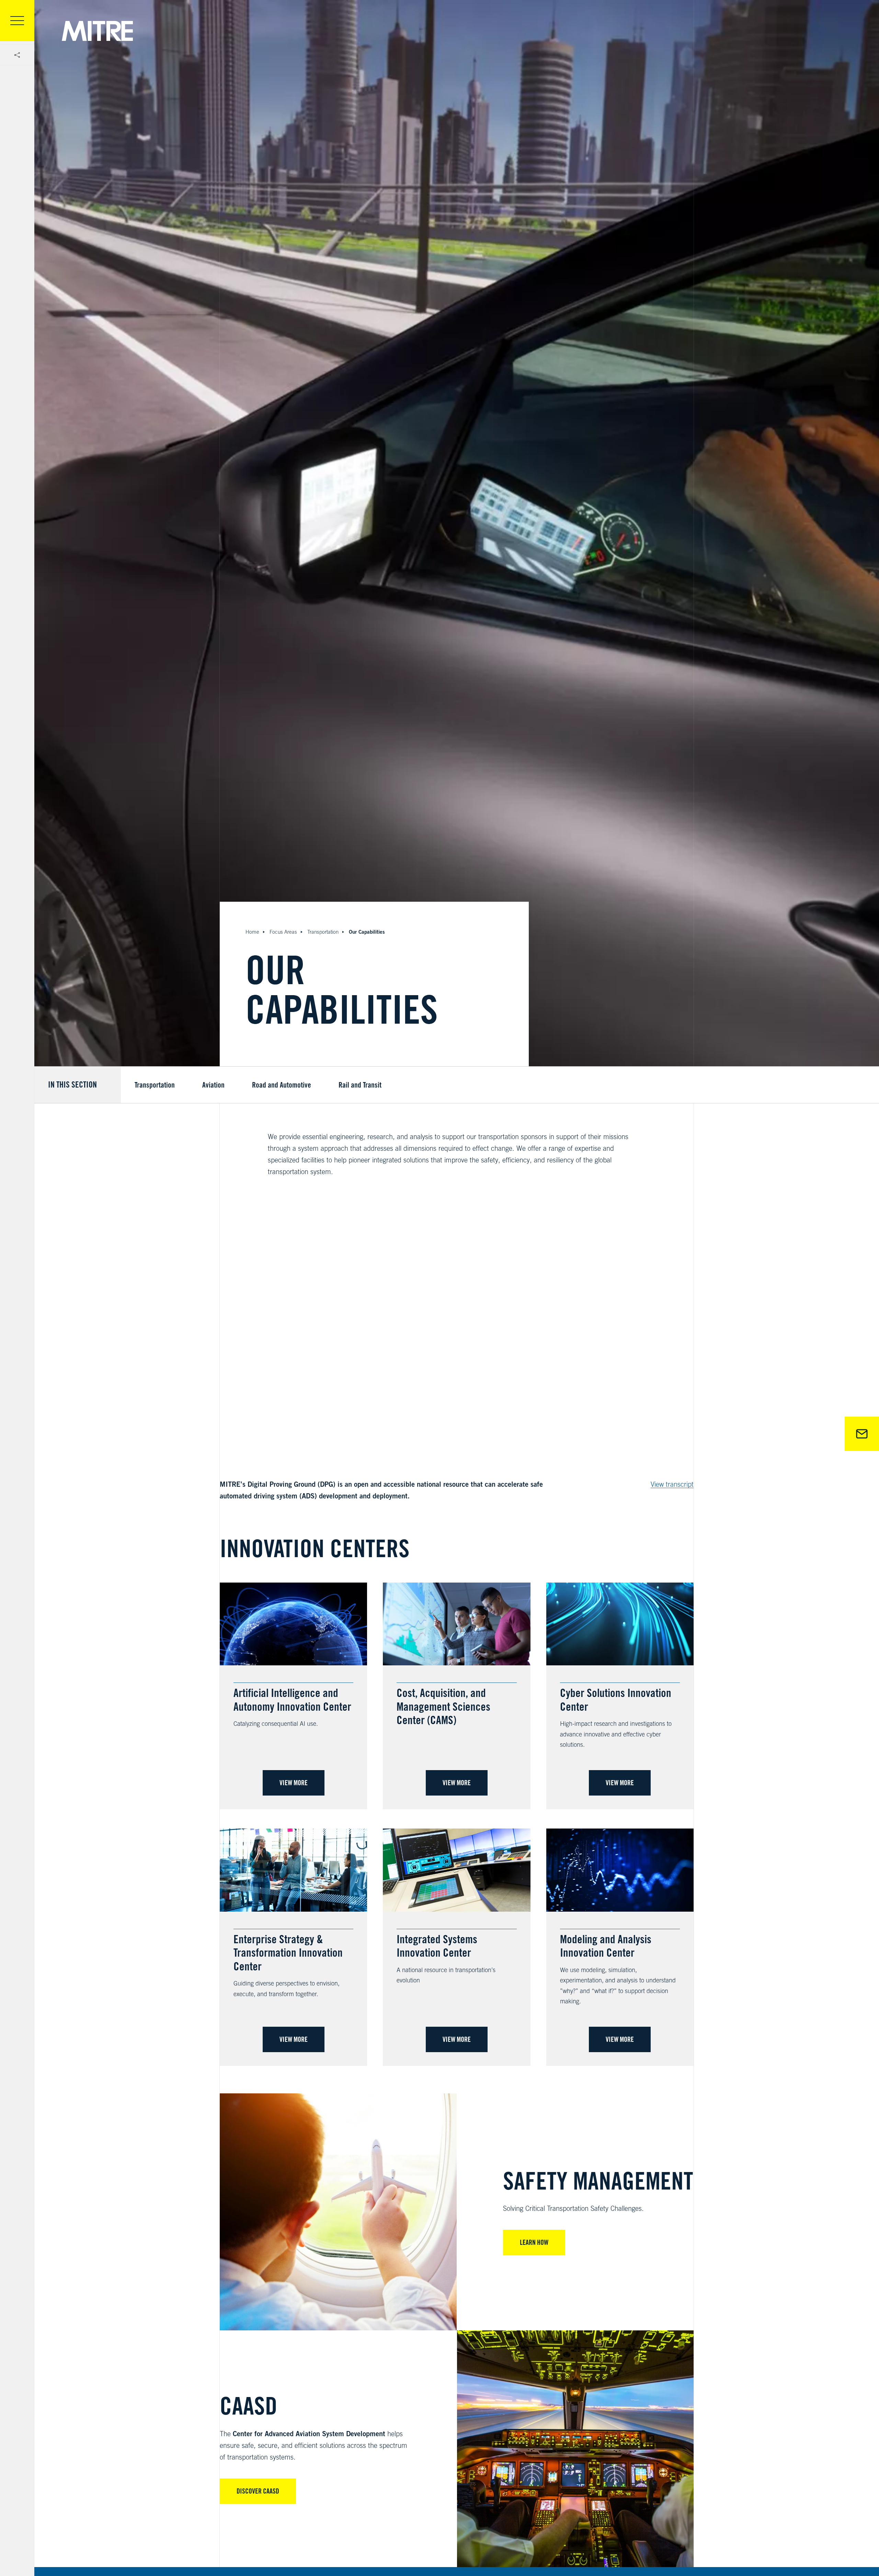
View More (294, 1783)
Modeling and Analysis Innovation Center (606, 1946)
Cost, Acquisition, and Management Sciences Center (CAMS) (443, 1706)
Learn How (534, 2242)
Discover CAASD (258, 2491)
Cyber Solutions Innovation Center (616, 1700)
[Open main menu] (17, 21)
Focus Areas (283, 932)
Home (252, 932)
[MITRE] (97, 31)
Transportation (323, 932)
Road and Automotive (282, 1085)
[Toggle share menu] (17, 55)
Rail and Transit (360, 1085)
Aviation (213, 1085)
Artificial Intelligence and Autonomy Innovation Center (292, 1700)
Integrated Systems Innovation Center (437, 1946)
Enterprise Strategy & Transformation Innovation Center (288, 1953)
